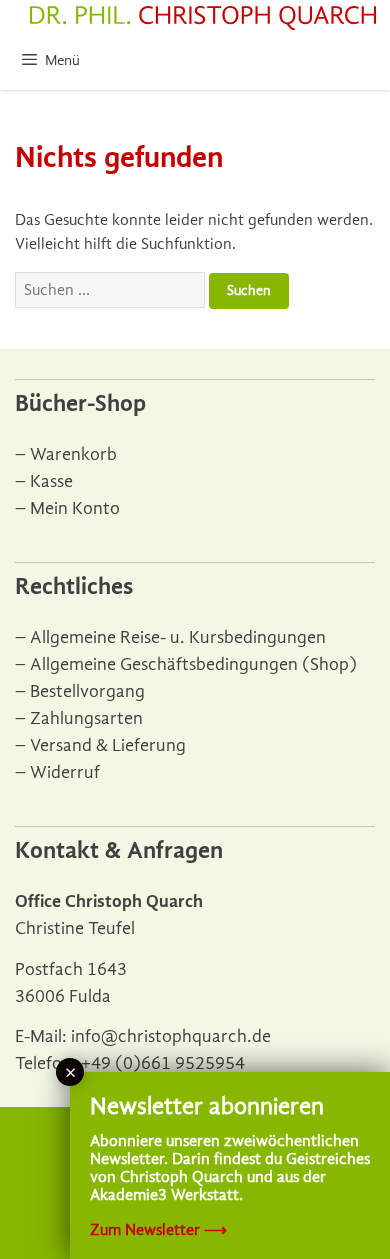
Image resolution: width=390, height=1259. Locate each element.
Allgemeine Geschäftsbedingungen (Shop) (193, 664)
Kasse (51, 481)
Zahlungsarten (86, 718)
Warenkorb (73, 454)
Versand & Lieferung (108, 745)
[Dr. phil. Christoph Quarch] (203, 18)
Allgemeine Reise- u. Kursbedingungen (178, 637)
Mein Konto (75, 508)
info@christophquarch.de (171, 1036)
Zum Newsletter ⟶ (158, 1230)
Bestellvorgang (87, 691)
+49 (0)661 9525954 (163, 1063)
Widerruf (65, 772)
